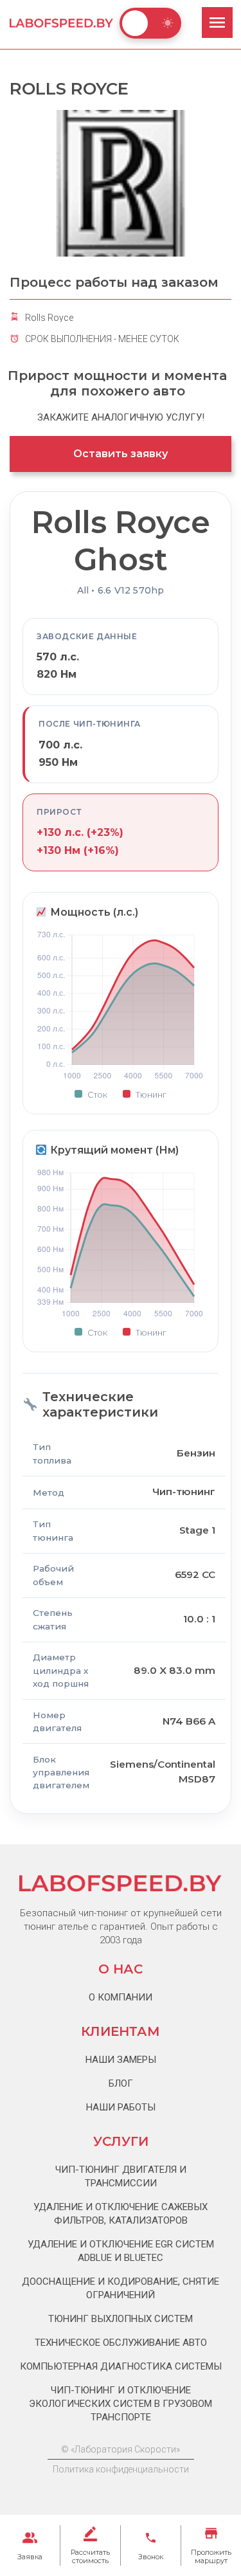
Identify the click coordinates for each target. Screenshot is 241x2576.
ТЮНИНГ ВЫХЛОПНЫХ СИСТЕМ (121, 2319)
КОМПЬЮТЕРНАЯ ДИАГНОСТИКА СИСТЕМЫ (121, 2366)
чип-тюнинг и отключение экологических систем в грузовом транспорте (121, 2404)
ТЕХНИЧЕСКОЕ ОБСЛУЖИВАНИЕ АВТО (121, 2343)
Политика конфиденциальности (121, 2469)
